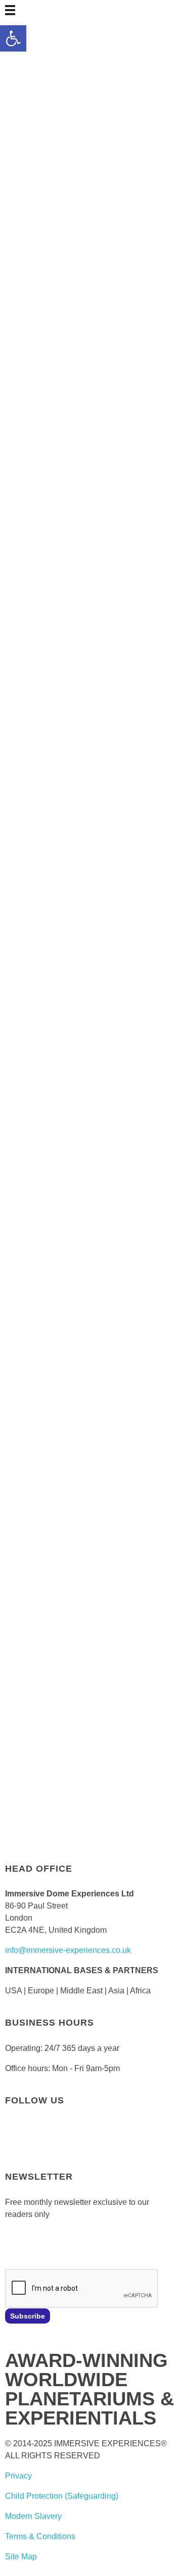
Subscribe (28, 2316)
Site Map (21, 2557)
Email (15, 2243)
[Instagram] (100, 2143)
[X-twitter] (45, 2143)
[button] (13, 38)
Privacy (18, 2476)
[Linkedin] (127, 2143)
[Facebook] (18, 2143)
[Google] (154, 2143)
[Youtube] (72, 2143)
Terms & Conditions (40, 2536)
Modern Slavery (33, 2516)
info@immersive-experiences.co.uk (68, 1950)
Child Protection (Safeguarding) (62, 2496)
